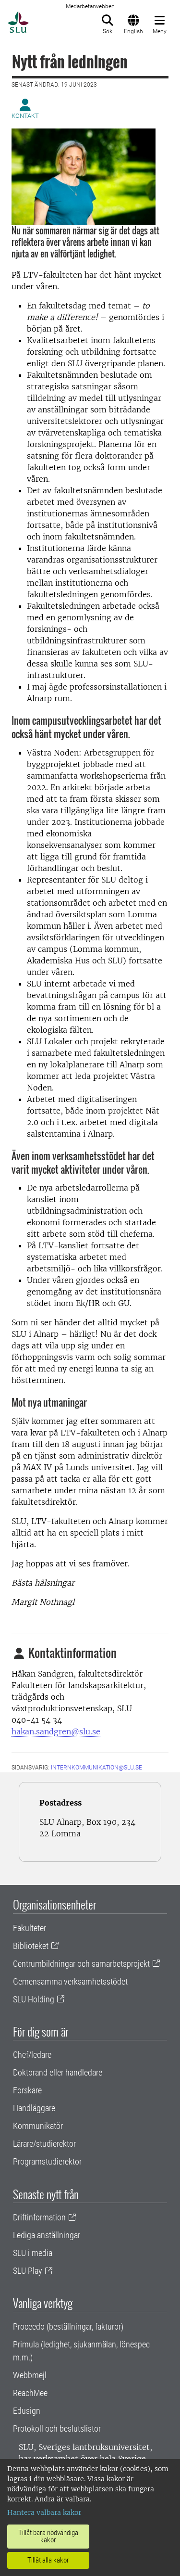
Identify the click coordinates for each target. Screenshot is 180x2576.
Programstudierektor (47, 2161)
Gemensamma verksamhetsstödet (70, 1981)
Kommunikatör (38, 2126)
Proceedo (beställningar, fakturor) (68, 2326)
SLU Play (28, 2271)
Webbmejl (30, 2375)
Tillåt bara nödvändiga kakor (48, 2536)
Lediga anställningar (47, 2235)
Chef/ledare (32, 2055)
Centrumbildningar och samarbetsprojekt (81, 1964)
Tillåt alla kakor (48, 2560)
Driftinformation (39, 2217)
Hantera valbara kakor (44, 2512)
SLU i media (33, 2253)
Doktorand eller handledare (58, 2072)
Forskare (27, 2090)
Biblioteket (31, 1946)
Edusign (27, 2411)
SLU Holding (34, 1999)
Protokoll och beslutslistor (57, 2429)
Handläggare (34, 2108)
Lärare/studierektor (44, 2144)
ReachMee (30, 2393)
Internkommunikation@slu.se (96, 1768)
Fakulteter (30, 1928)
